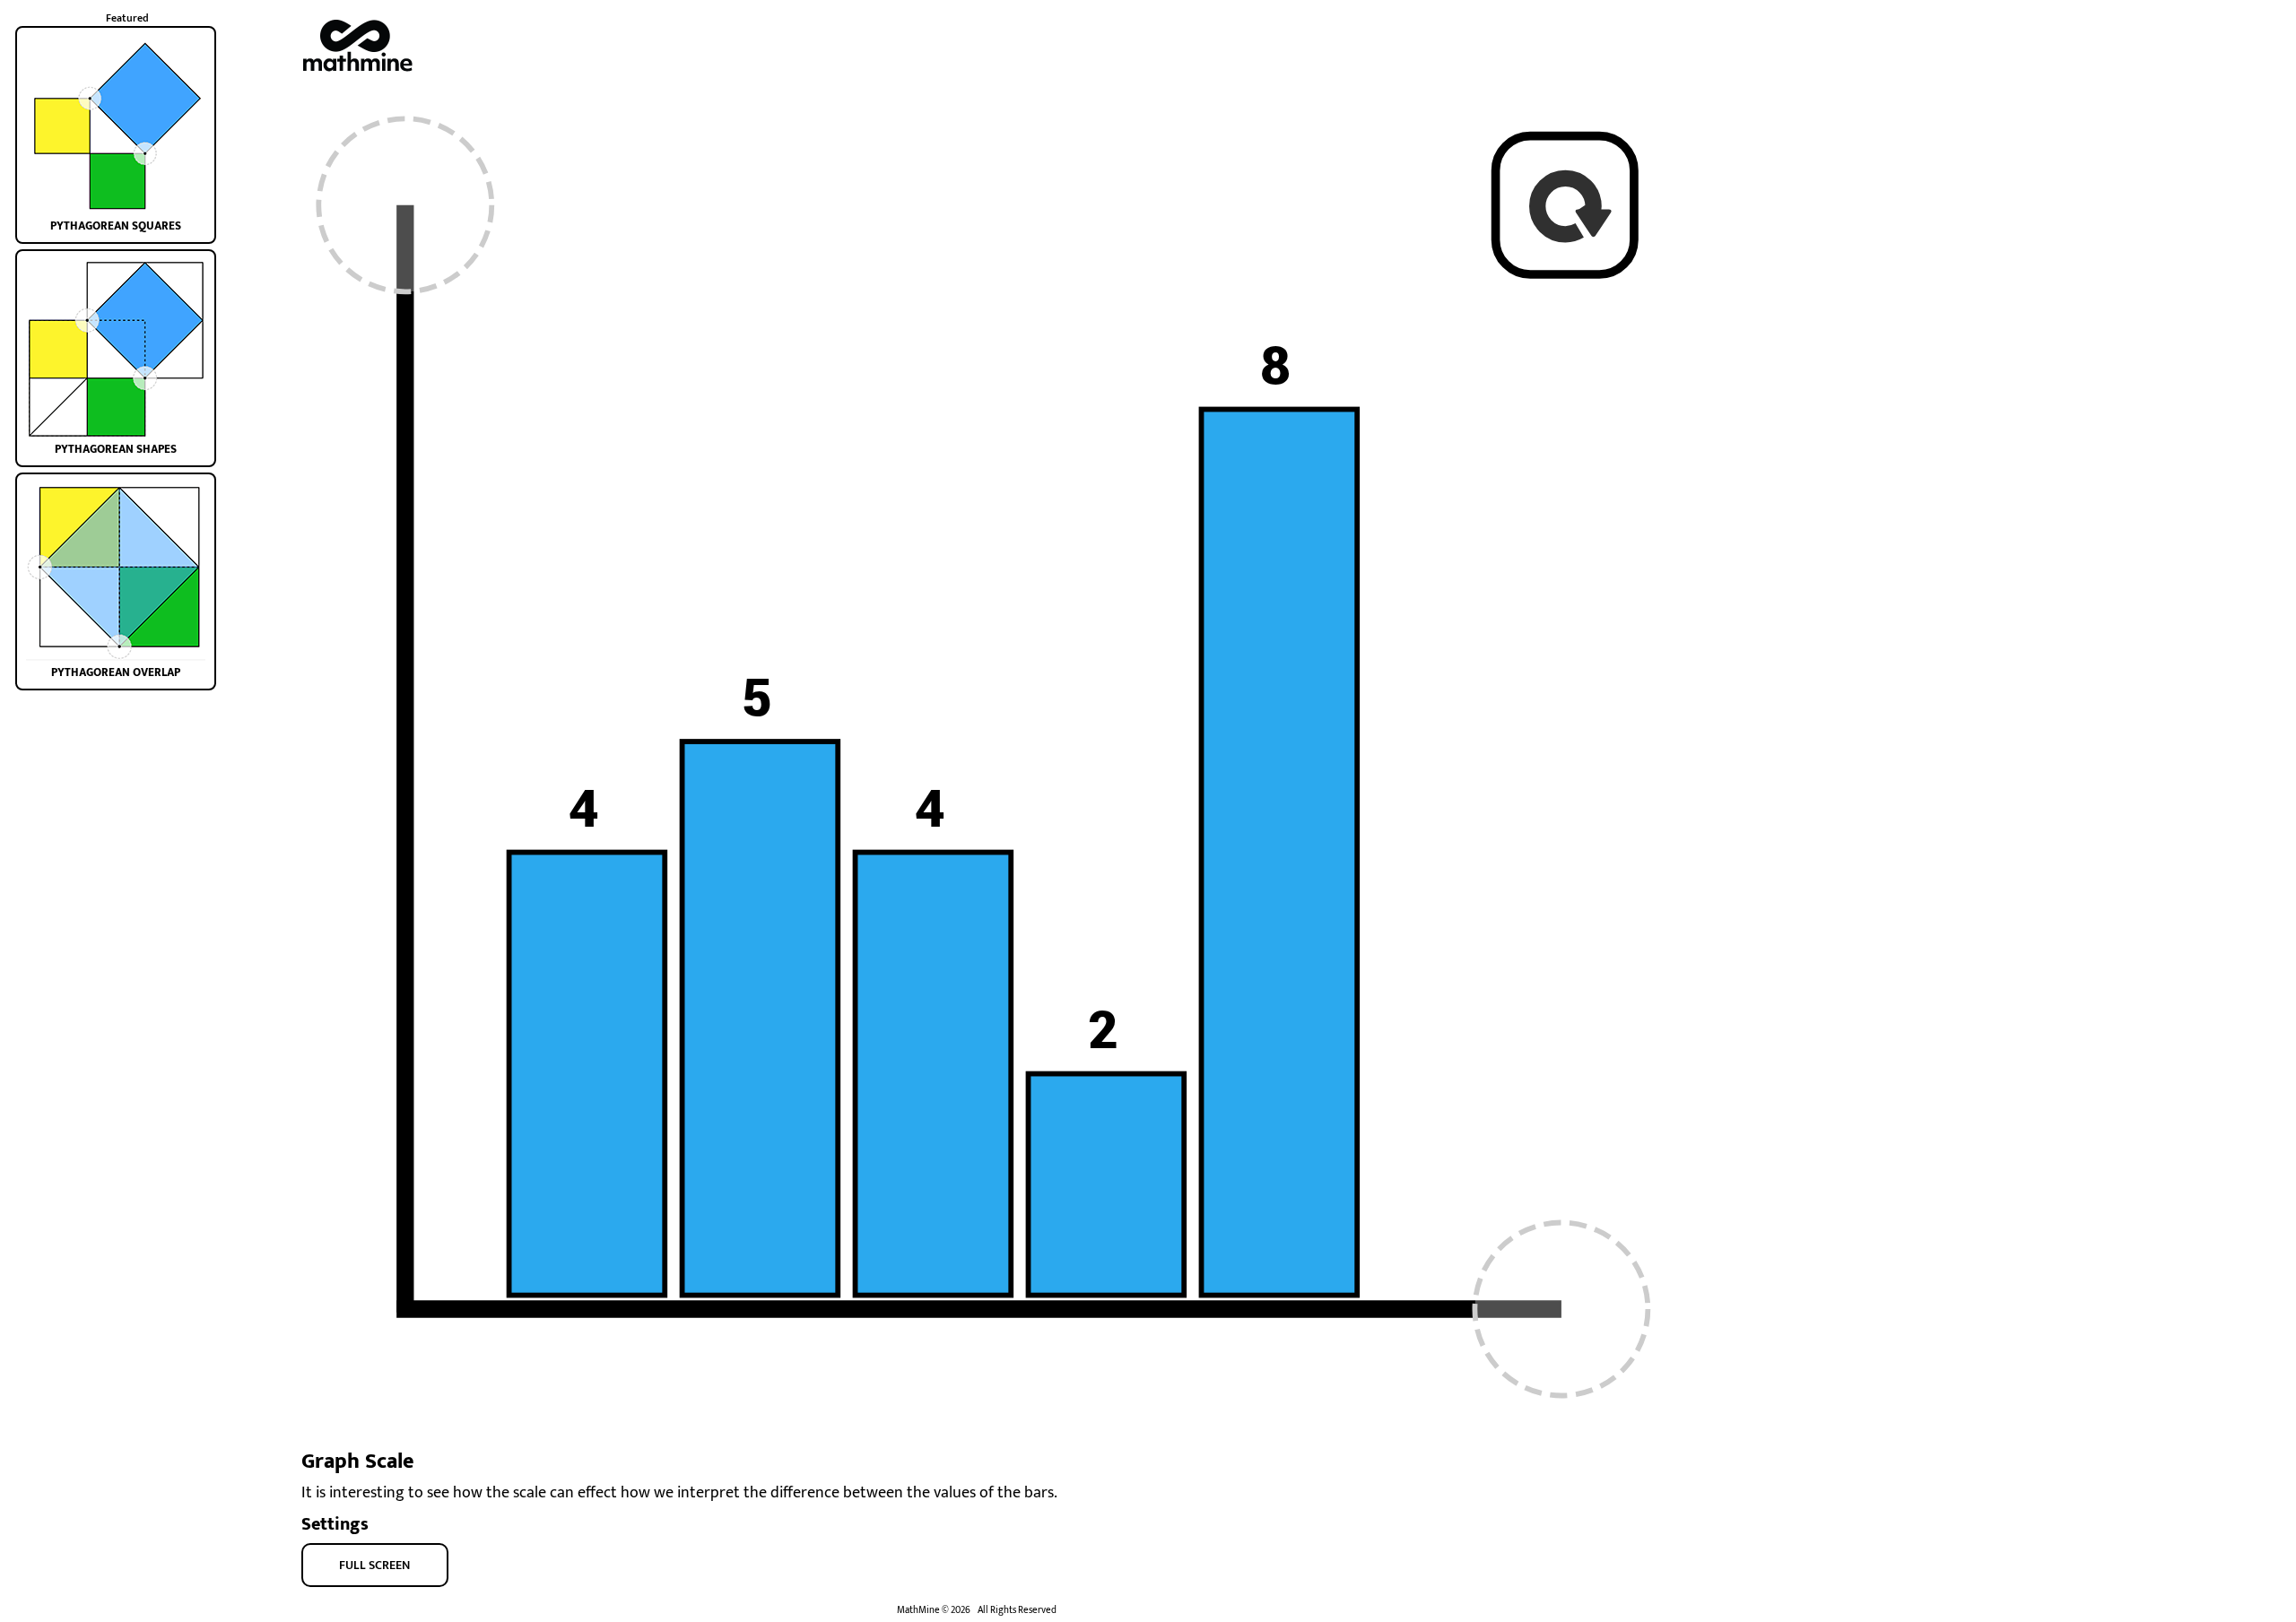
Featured (127, 18)
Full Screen (374, 1565)
